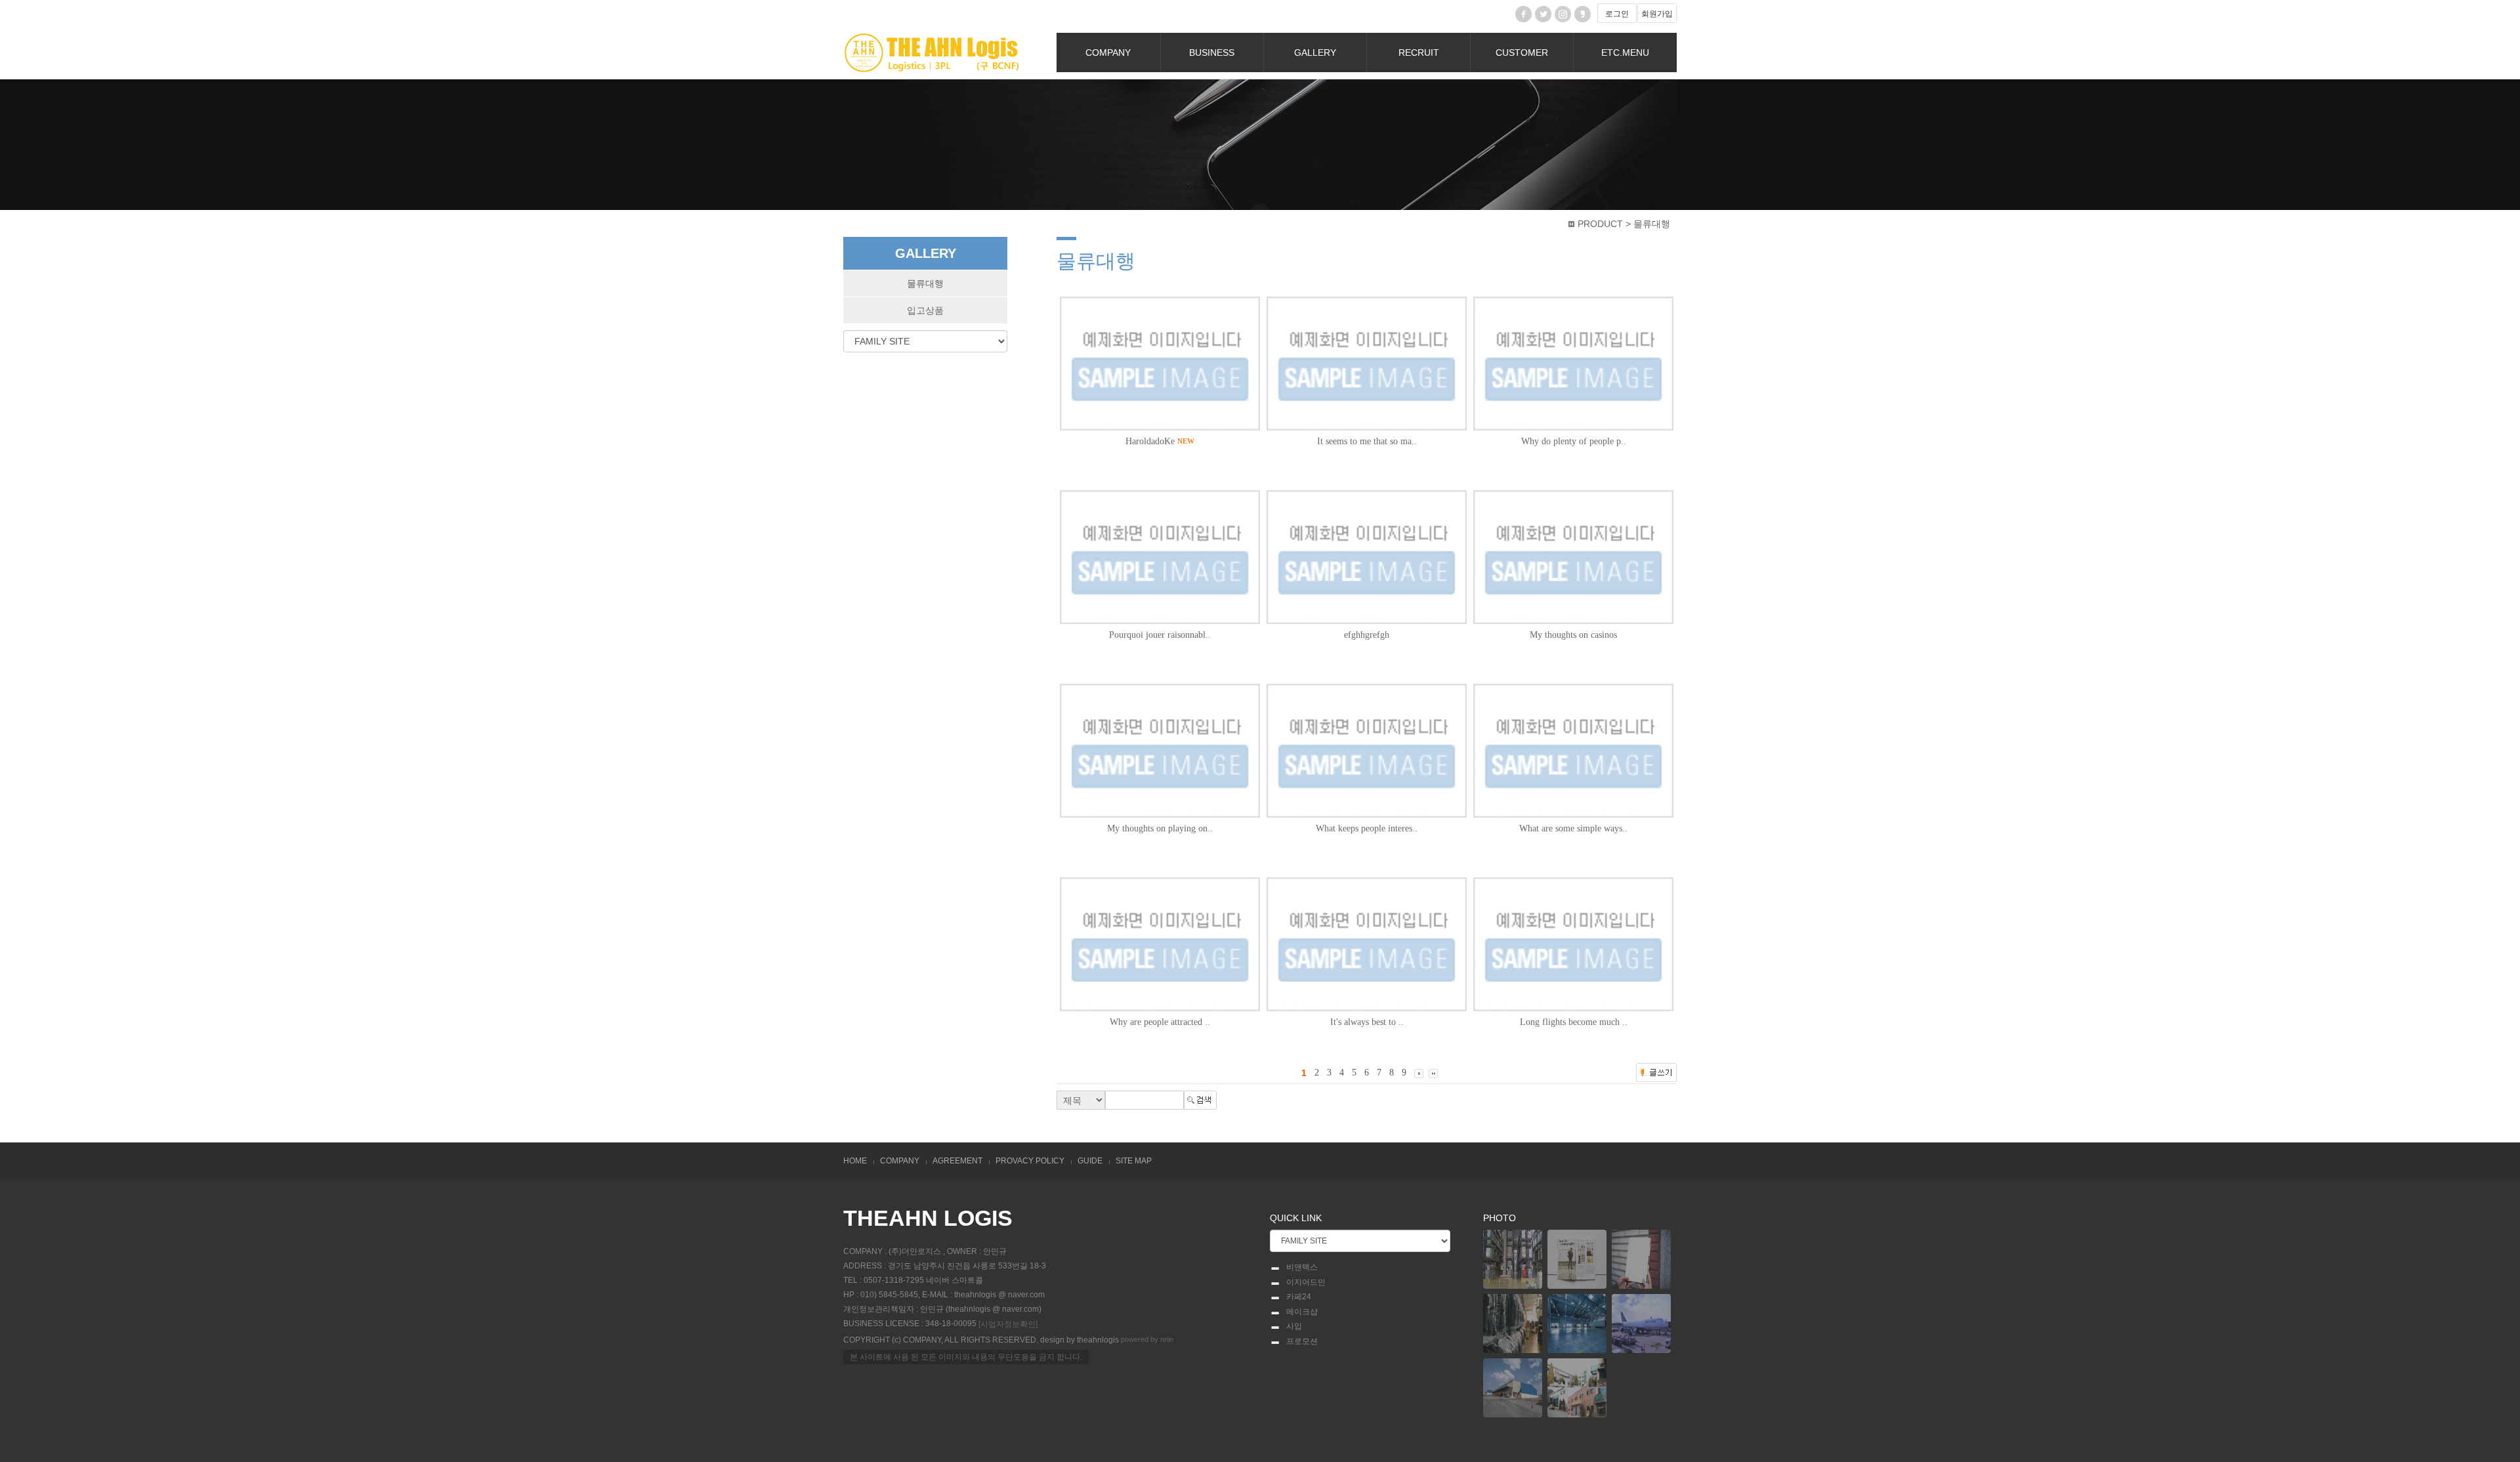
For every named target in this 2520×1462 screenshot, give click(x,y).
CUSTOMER (1522, 52)
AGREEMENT (957, 1161)
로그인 (1617, 14)
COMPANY (1108, 52)
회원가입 (1657, 14)
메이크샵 (1302, 1312)
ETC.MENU (1625, 52)
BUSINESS (1212, 52)
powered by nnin (1147, 1339)
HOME (855, 1161)
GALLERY (1315, 52)
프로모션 (1302, 1341)
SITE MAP (1134, 1161)
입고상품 (925, 310)
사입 (1294, 1326)
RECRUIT (1419, 52)
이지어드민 (1306, 1282)
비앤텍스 (1302, 1267)
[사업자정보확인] (1008, 1324)
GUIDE (1090, 1161)
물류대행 (925, 283)
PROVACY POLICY (1030, 1161)
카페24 (1299, 1297)
